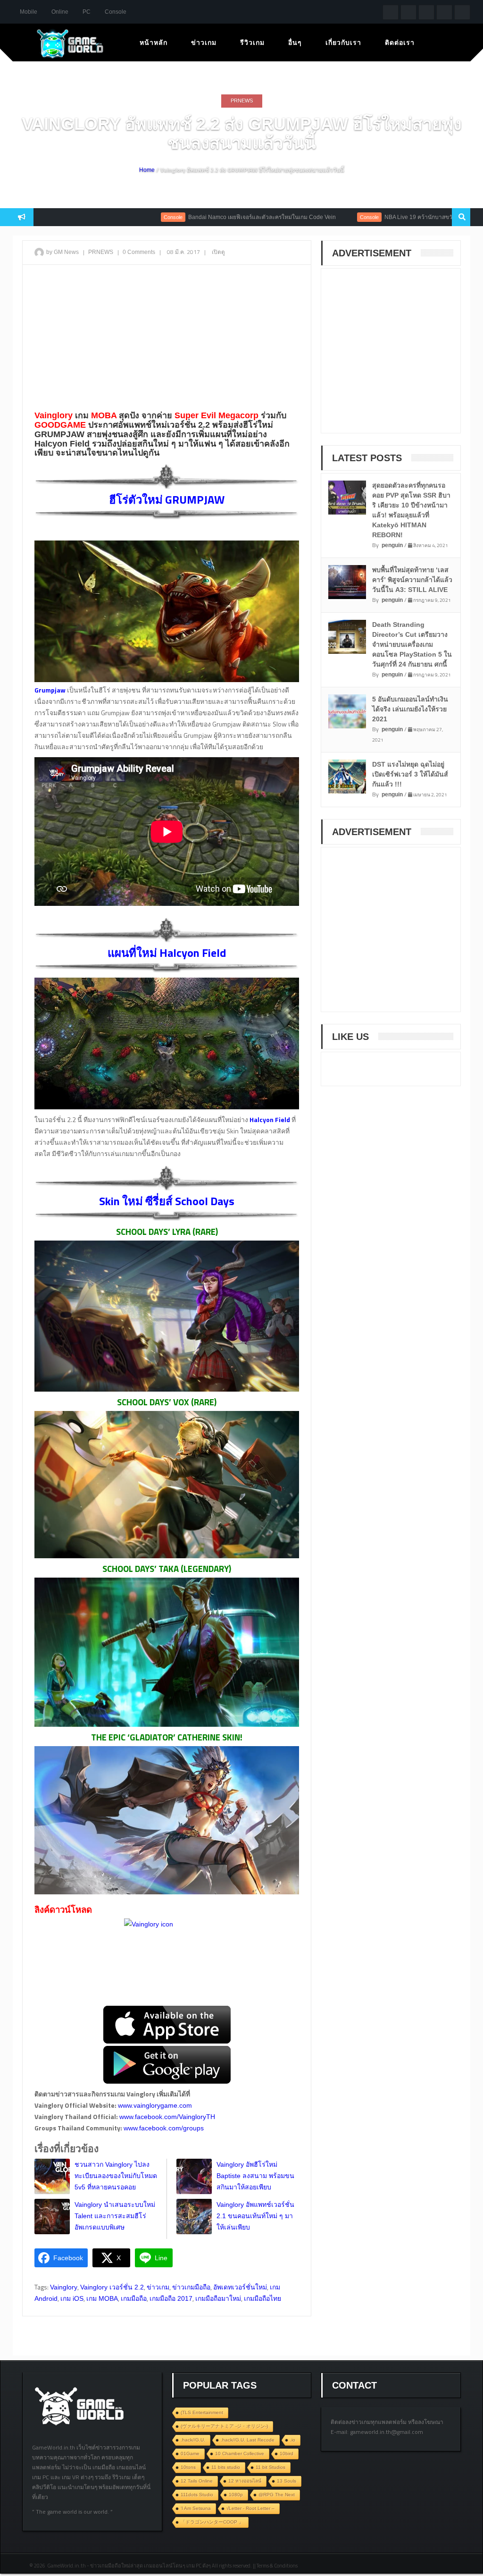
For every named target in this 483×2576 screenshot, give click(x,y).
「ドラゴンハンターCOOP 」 (212, 2522)
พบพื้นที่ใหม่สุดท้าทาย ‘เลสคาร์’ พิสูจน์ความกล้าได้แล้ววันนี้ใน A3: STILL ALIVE (412, 580)
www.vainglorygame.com (155, 2105)
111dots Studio (197, 2495)
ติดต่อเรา (400, 42)
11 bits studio (226, 2467)
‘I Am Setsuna (196, 2508)
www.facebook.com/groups (164, 2128)
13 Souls (287, 2481)
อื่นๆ (295, 42)
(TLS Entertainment (202, 2412)
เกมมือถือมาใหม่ (218, 2298)
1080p (236, 2495)
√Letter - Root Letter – (250, 2508)
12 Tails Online (197, 2481)
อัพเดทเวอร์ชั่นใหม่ (240, 2287)
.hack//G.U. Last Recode (248, 2440)
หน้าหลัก (154, 42)
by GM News (62, 252)
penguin (392, 545)
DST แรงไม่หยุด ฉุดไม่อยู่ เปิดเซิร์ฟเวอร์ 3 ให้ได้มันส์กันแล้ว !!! (410, 774)
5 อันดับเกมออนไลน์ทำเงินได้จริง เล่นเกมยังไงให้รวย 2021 (410, 709)
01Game (190, 2454)
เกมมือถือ (134, 2298)
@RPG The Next (277, 2495)
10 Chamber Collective (240, 2454)
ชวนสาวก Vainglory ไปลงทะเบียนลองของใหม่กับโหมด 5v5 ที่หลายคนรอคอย (116, 2176)
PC (87, 12)
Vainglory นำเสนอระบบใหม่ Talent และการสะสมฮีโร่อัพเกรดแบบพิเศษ (115, 2216)
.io (293, 2440)
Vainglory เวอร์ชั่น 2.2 (112, 2287)
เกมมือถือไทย (262, 2298)
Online (60, 12)
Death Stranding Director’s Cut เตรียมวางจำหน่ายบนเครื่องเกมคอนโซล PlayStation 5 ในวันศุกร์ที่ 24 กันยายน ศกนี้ (412, 644)
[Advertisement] (167, 340)
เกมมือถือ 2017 (171, 2298)
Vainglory (64, 2287)
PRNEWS (242, 101)
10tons (188, 2467)
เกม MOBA (102, 2298)
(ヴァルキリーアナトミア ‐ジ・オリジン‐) (224, 2426)
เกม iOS (72, 2298)
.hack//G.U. (193, 2440)
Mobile (29, 12)
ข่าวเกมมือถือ (191, 2287)
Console (116, 12)
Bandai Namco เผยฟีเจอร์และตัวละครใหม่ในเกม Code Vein (199, 217)
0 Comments (139, 252)
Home (147, 170)
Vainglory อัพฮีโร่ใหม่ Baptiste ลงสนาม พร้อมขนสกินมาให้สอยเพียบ (255, 2176)
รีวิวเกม (252, 42)
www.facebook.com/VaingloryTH (167, 2117)
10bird (287, 2454)
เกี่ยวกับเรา (343, 42)
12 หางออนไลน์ (245, 2481)
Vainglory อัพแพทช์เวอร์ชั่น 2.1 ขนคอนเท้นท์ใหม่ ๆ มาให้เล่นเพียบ (255, 2216)
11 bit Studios (271, 2467)
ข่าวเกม (204, 42)
